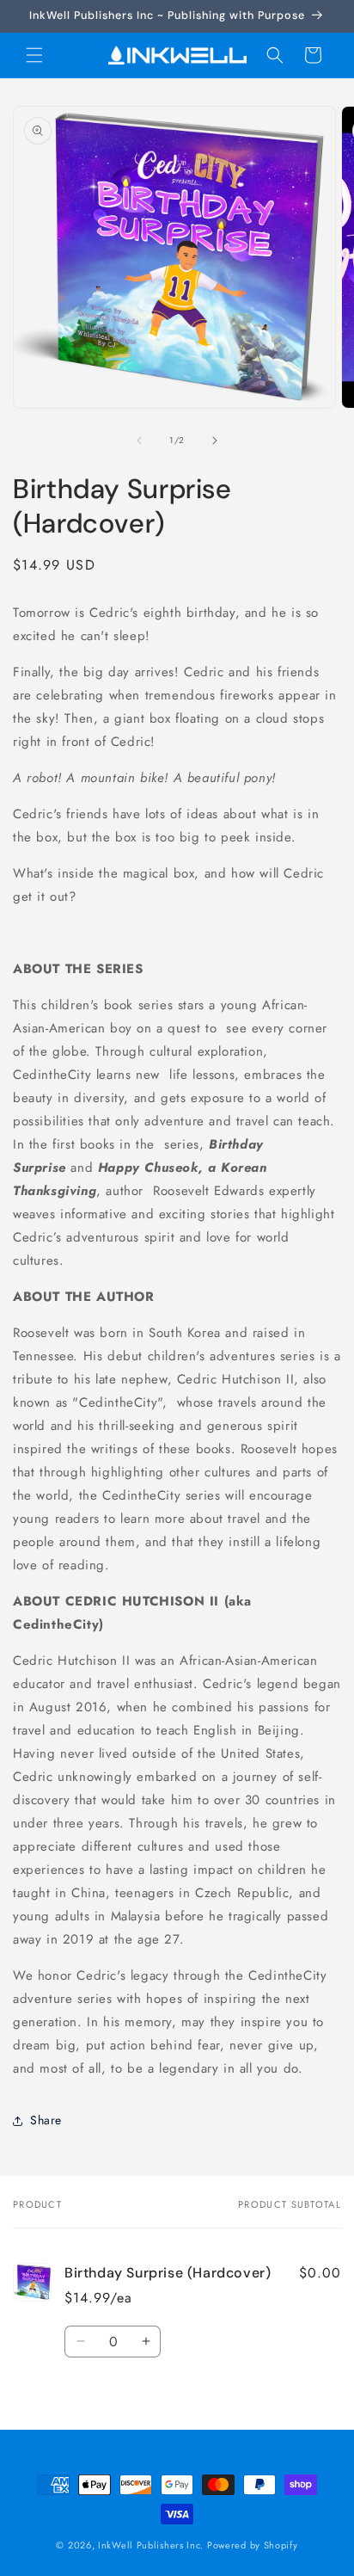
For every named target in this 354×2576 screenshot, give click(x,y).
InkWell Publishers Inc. (151, 2545)
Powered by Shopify (253, 2545)
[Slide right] (215, 441)
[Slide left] (139, 441)
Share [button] (46, 2120)
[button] (34, 55)
